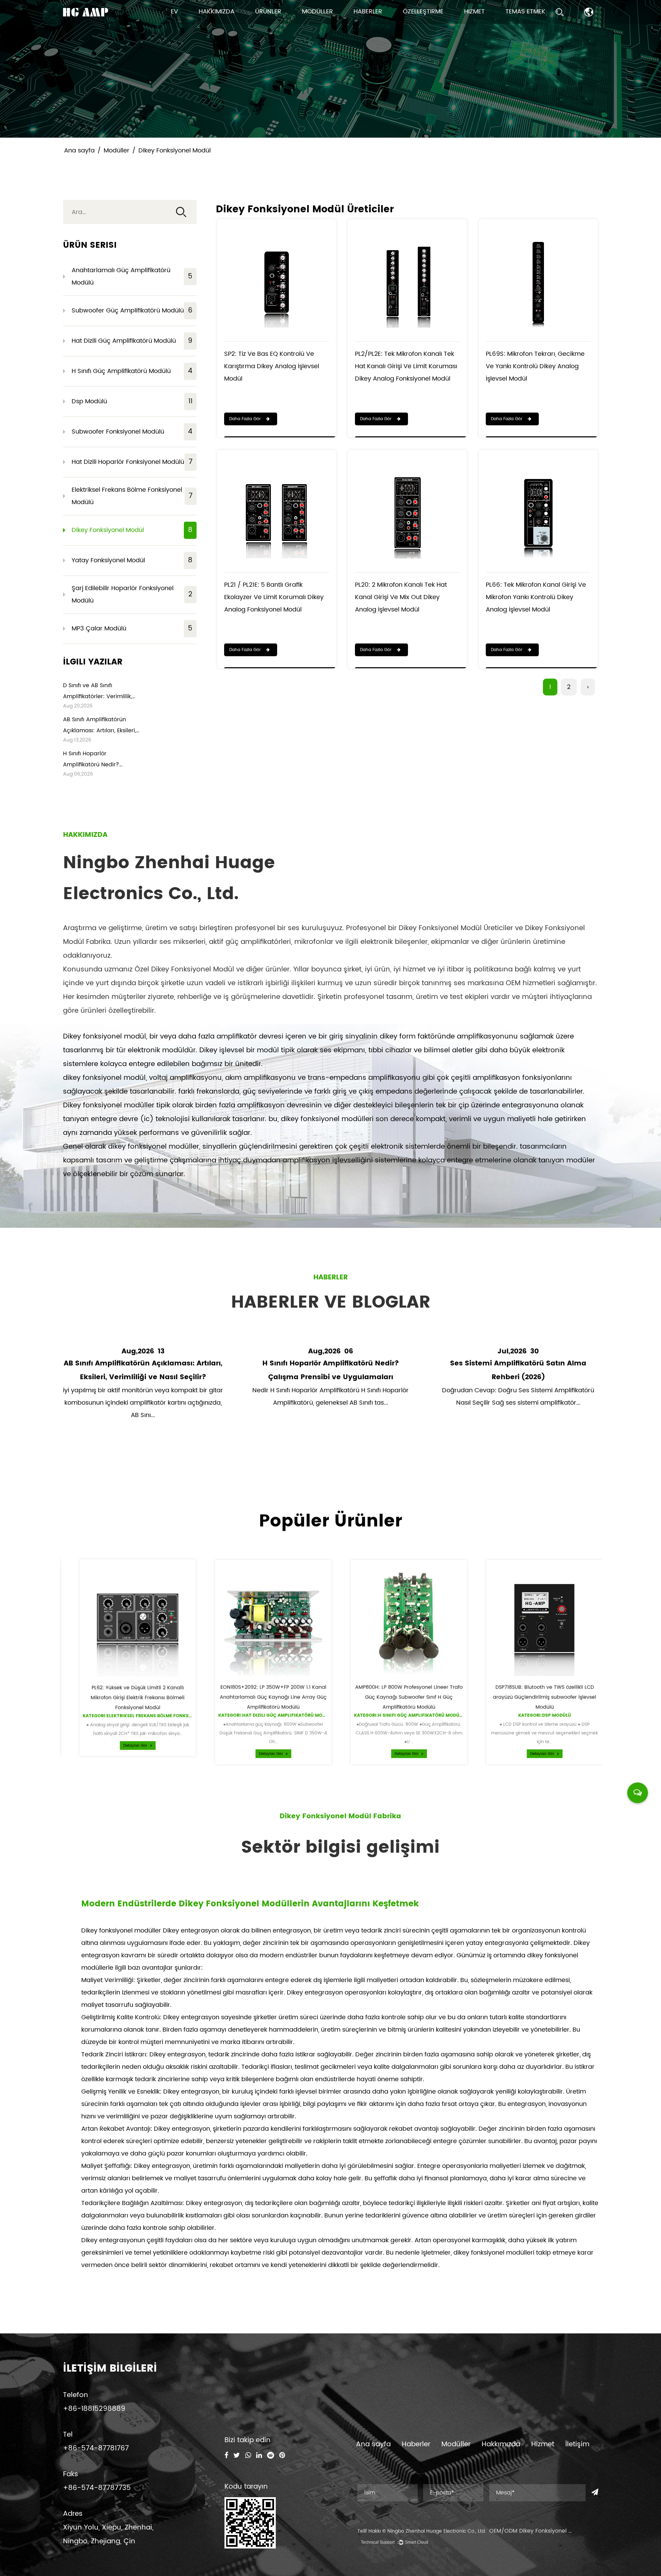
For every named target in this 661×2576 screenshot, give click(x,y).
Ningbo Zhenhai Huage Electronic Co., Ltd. (437, 2531)
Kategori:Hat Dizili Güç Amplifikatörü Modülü (266, 1721)
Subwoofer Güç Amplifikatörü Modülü (132, 311)
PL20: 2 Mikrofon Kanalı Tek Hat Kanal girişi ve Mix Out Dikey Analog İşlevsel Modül (401, 597)
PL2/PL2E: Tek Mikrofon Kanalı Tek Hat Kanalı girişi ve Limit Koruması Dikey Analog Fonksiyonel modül (406, 366)
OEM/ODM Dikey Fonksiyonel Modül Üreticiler (550, 2531)
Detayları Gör (125, 1755)
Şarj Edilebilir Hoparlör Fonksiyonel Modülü (132, 594)
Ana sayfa (79, 151)
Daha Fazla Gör (246, 419)
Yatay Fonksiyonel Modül (132, 560)
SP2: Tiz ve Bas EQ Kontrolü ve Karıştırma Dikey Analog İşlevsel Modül (272, 366)
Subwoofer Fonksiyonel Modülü (132, 432)
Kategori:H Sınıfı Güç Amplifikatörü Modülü (399, 1721)
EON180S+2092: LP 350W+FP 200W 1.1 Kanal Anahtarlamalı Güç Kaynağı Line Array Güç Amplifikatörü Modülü (263, 1701)
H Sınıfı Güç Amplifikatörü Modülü (132, 371)
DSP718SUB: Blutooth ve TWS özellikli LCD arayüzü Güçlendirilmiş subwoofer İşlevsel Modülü (534, 1701)
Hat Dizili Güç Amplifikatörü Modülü (132, 341)
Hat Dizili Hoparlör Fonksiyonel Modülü (132, 462)
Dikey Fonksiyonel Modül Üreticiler (456, 928)
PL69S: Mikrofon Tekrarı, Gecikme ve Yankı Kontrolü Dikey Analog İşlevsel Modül (535, 366)
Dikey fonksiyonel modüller (122, 1931)
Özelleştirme (423, 12)
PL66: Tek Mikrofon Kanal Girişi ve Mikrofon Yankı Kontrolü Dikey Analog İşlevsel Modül (536, 597)
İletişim (577, 2444)
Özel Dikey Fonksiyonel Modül (184, 970)
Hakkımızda (217, 12)
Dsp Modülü (132, 401)
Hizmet (474, 12)
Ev (174, 12)
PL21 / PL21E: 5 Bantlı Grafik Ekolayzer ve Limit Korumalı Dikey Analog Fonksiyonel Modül (274, 597)
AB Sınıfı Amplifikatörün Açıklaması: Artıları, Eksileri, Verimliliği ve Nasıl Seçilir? (99, 731)
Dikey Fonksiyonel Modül (132, 530)
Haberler (368, 12)
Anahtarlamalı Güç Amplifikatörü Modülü (132, 276)
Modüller (317, 12)
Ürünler (268, 12)
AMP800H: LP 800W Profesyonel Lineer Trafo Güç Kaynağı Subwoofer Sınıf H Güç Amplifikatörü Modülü (399, 1701)
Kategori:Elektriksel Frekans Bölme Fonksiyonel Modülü (145, 1722)
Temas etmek (525, 12)
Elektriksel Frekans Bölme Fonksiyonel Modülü (132, 496)
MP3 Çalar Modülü (132, 629)
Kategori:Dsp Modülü (534, 1721)
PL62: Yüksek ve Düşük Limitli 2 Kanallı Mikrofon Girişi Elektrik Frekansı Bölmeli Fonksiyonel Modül (127, 1702)
